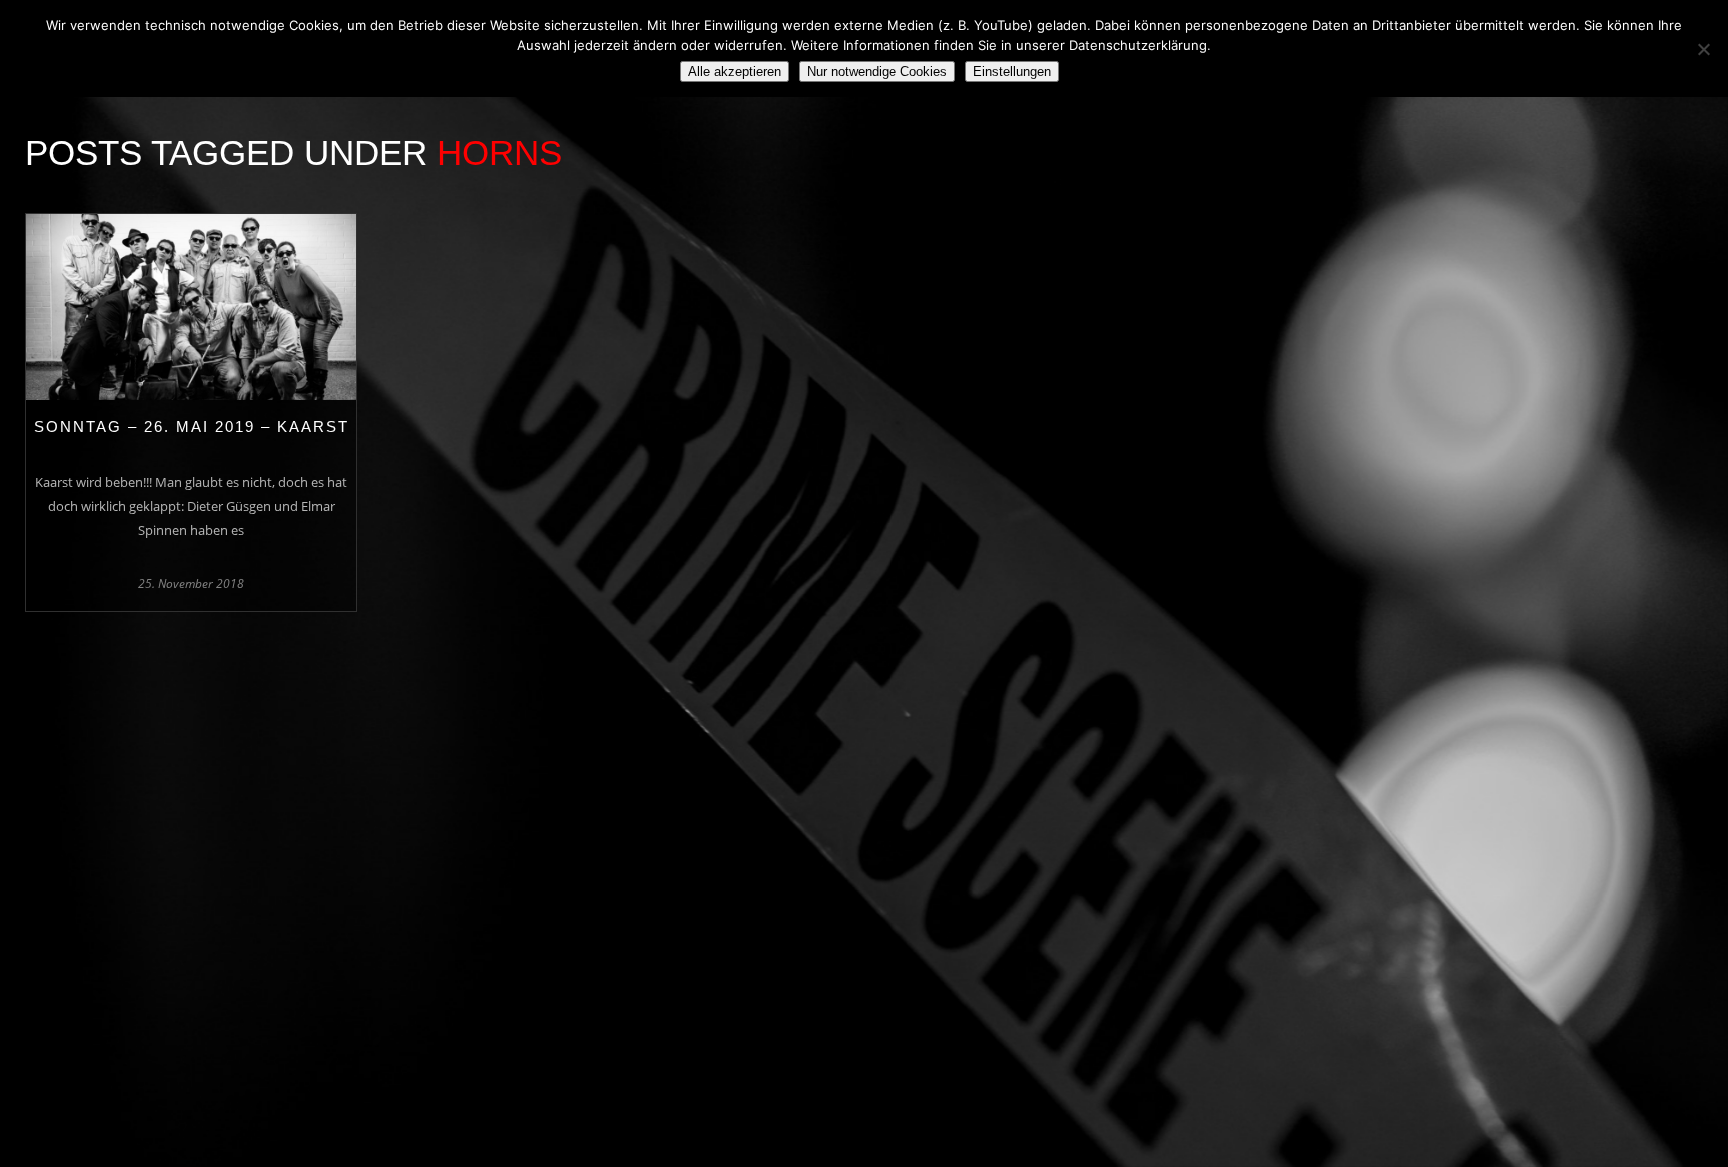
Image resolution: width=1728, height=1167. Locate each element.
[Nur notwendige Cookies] (1703, 49)
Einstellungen (1012, 71)
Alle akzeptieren (734, 71)
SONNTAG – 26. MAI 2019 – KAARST (191, 426)
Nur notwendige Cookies (877, 71)
